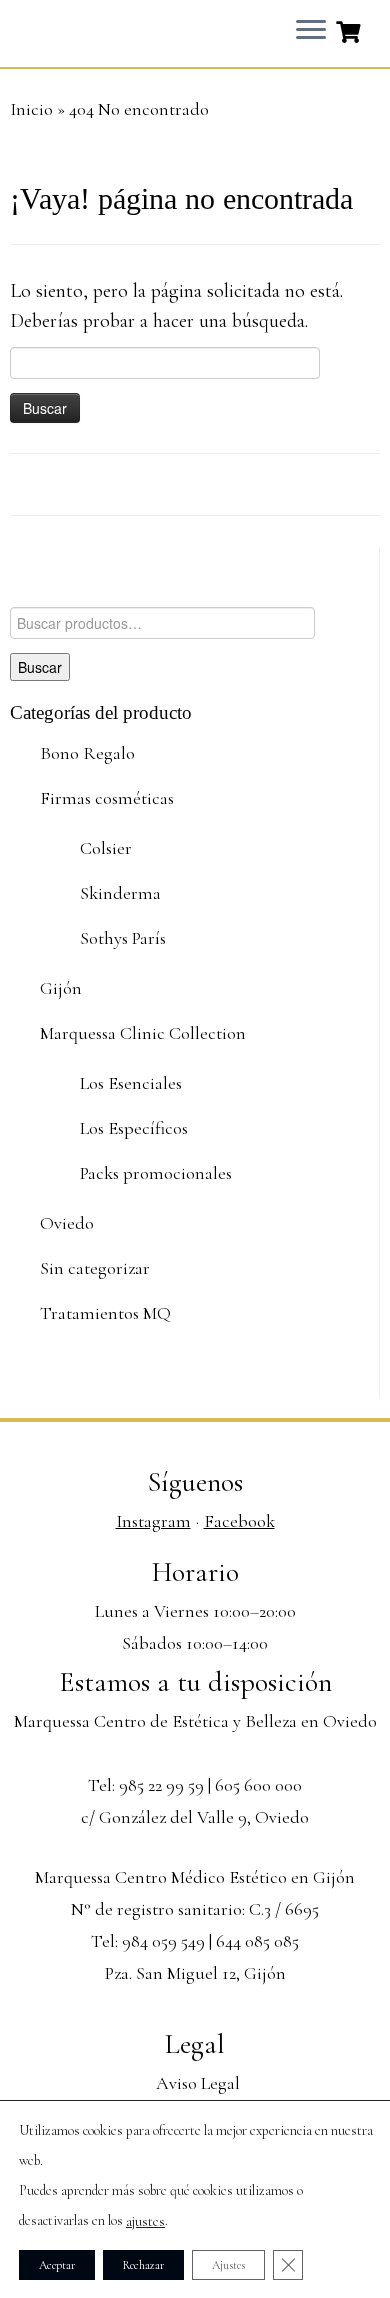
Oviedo (67, 1223)
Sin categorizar (95, 1268)
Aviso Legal (198, 2083)
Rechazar (143, 2265)
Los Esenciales (131, 1083)
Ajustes (228, 2265)
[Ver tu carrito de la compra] (350, 30)
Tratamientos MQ (105, 1313)
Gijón (61, 988)
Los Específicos (134, 1128)
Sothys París (123, 938)
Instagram (153, 1521)
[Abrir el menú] (311, 31)
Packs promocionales (156, 1173)
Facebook (239, 1521)
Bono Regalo (87, 753)
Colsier (106, 848)
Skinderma (120, 893)
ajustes (145, 2221)
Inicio (31, 109)
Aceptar (57, 2265)
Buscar (40, 667)
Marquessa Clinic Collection (143, 1033)
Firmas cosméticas (107, 798)
